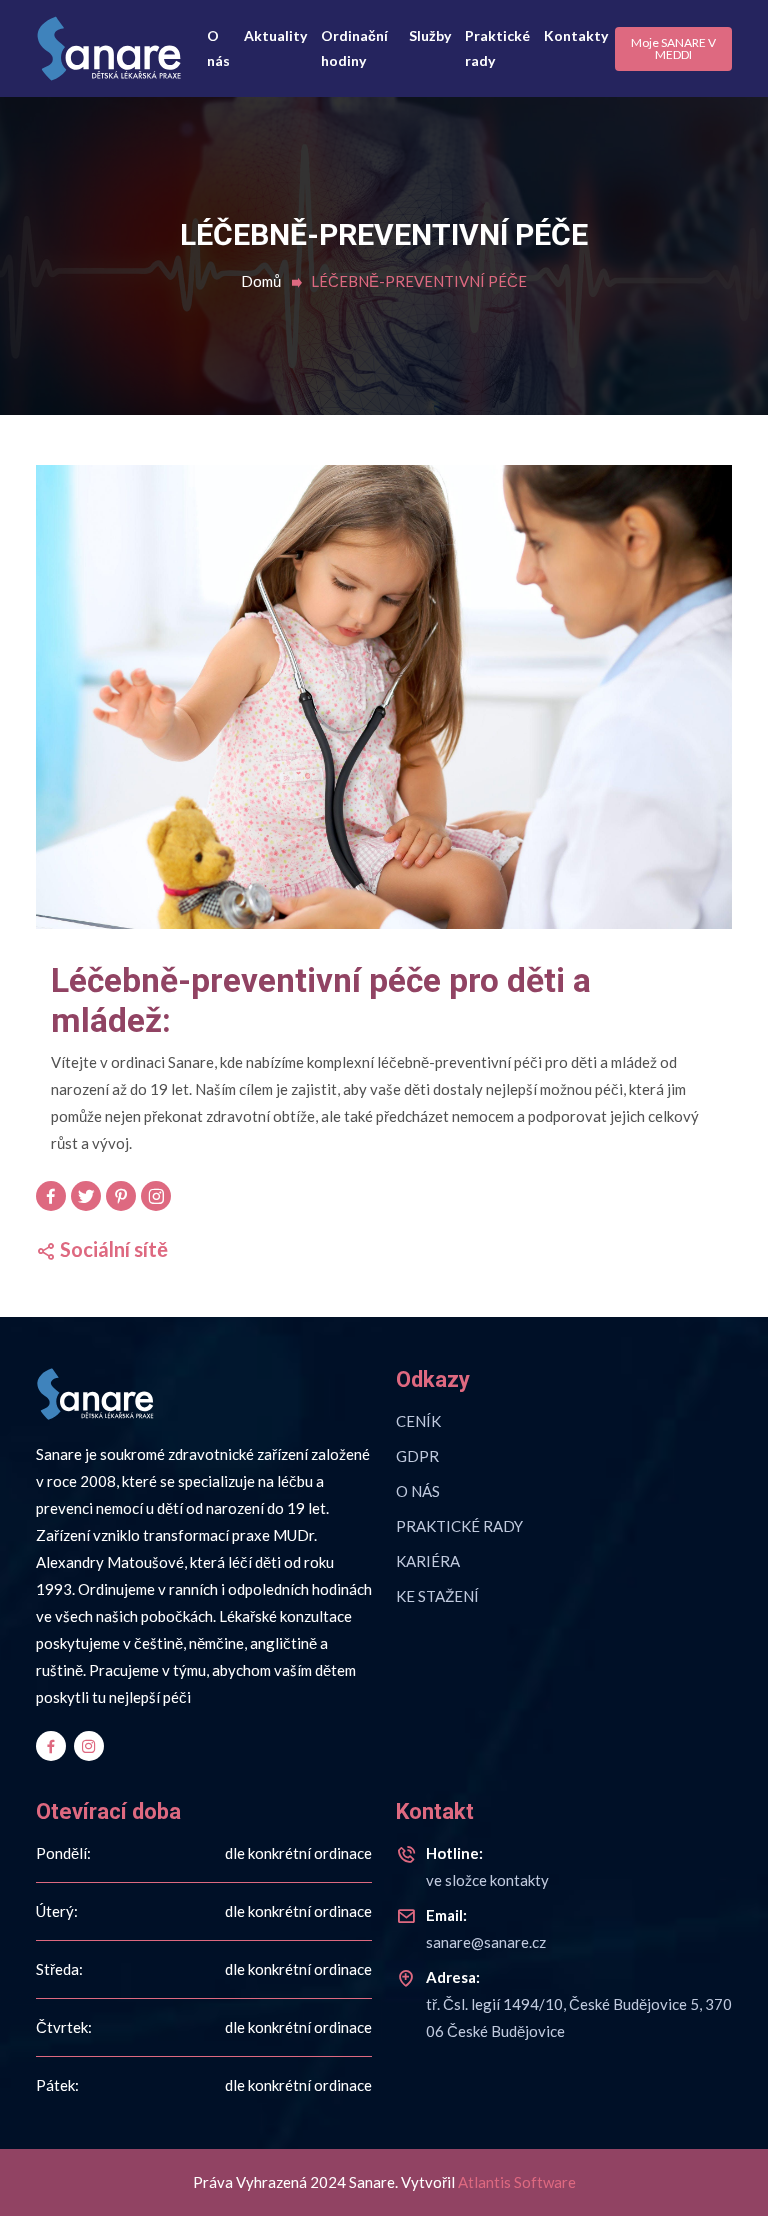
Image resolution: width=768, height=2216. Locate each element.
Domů (261, 281)
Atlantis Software (517, 2182)
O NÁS (418, 1491)
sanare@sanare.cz (486, 1928)
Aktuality (275, 35)
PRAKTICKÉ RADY (459, 1526)
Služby (430, 35)
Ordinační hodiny (354, 48)
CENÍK (418, 1421)
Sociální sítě (112, 1249)
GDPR (417, 1456)
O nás (218, 48)
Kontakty (576, 35)
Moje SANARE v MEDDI (673, 48)
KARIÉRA (428, 1561)
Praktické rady (497, 48)
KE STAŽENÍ (437, 1596)
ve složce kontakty (487, 1866)
